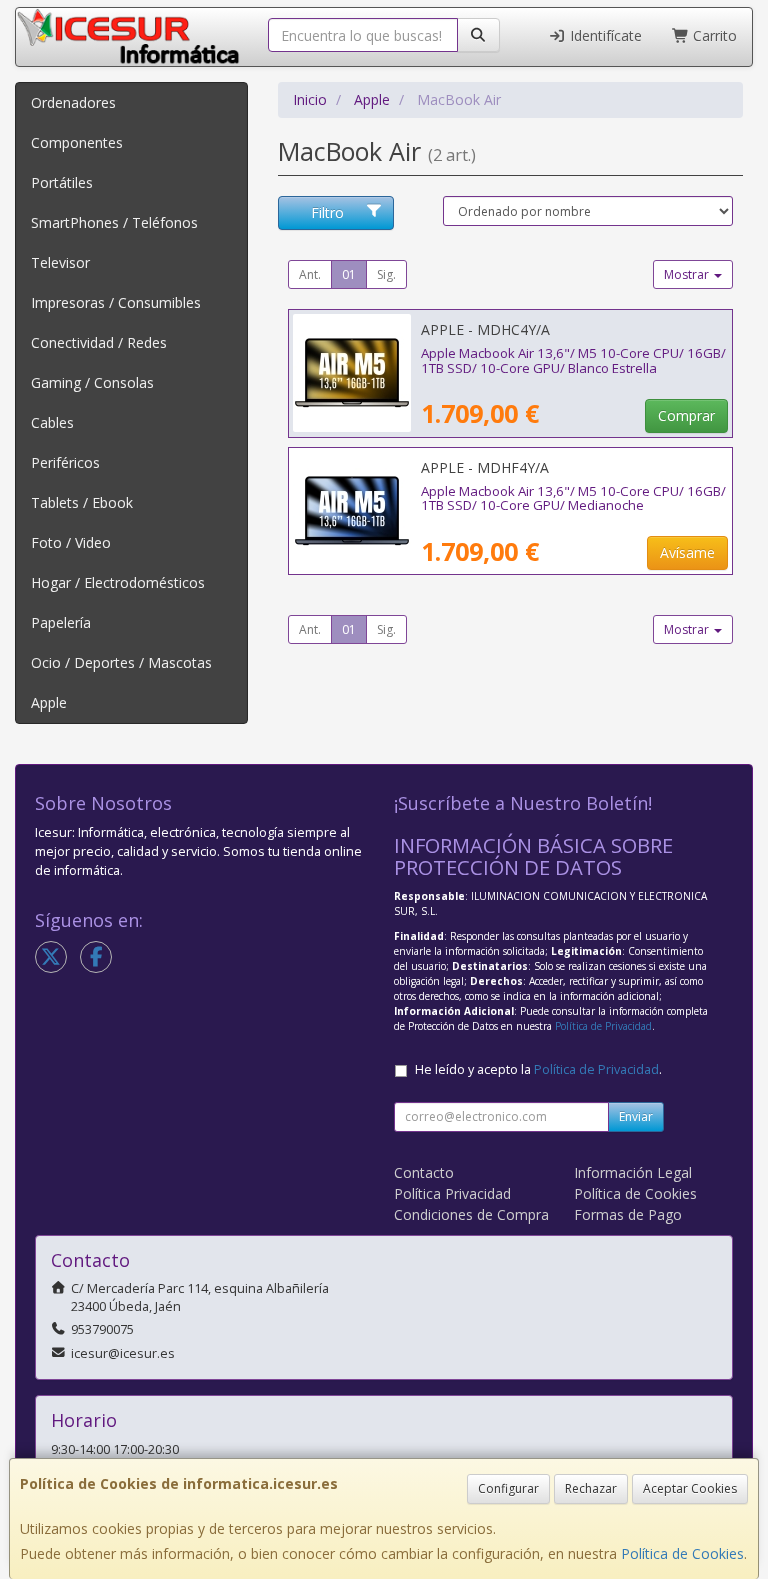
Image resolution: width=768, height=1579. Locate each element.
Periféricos (65, 462)
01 (349, 274)
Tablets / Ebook (82, 502)
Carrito (713, 35)
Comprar (686, 415)
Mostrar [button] (688, 274)
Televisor (60, 262)
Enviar (636, 1116)
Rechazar (591, 1488)
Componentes (77, 142)
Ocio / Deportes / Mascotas (121, 662)
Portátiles (62, 182)
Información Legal (633, 1172)
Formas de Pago (628, 1214)
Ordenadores (73, 102)
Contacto (424, 1172)
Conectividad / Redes (99, 342)
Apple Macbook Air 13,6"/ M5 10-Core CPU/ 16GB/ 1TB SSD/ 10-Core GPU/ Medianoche (573, 498)
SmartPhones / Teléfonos (114, 222)
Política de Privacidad (603, 1026)
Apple (49, 702)
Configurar (508, 1488)
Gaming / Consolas (92, 382)
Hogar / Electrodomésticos (118, 582)
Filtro (327, 212)
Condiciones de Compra (471, 1214)
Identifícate (604, 35)
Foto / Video (71, 542)
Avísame (687, 552)
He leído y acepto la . (538, 1069)
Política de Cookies (682, 1553)
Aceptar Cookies (690, 1488)
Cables (52, 422)
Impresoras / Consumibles (116, 302)
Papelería (61, 622)
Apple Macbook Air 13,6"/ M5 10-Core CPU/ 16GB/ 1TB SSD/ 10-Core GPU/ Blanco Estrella (573, 360)
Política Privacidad (452, 1193)
